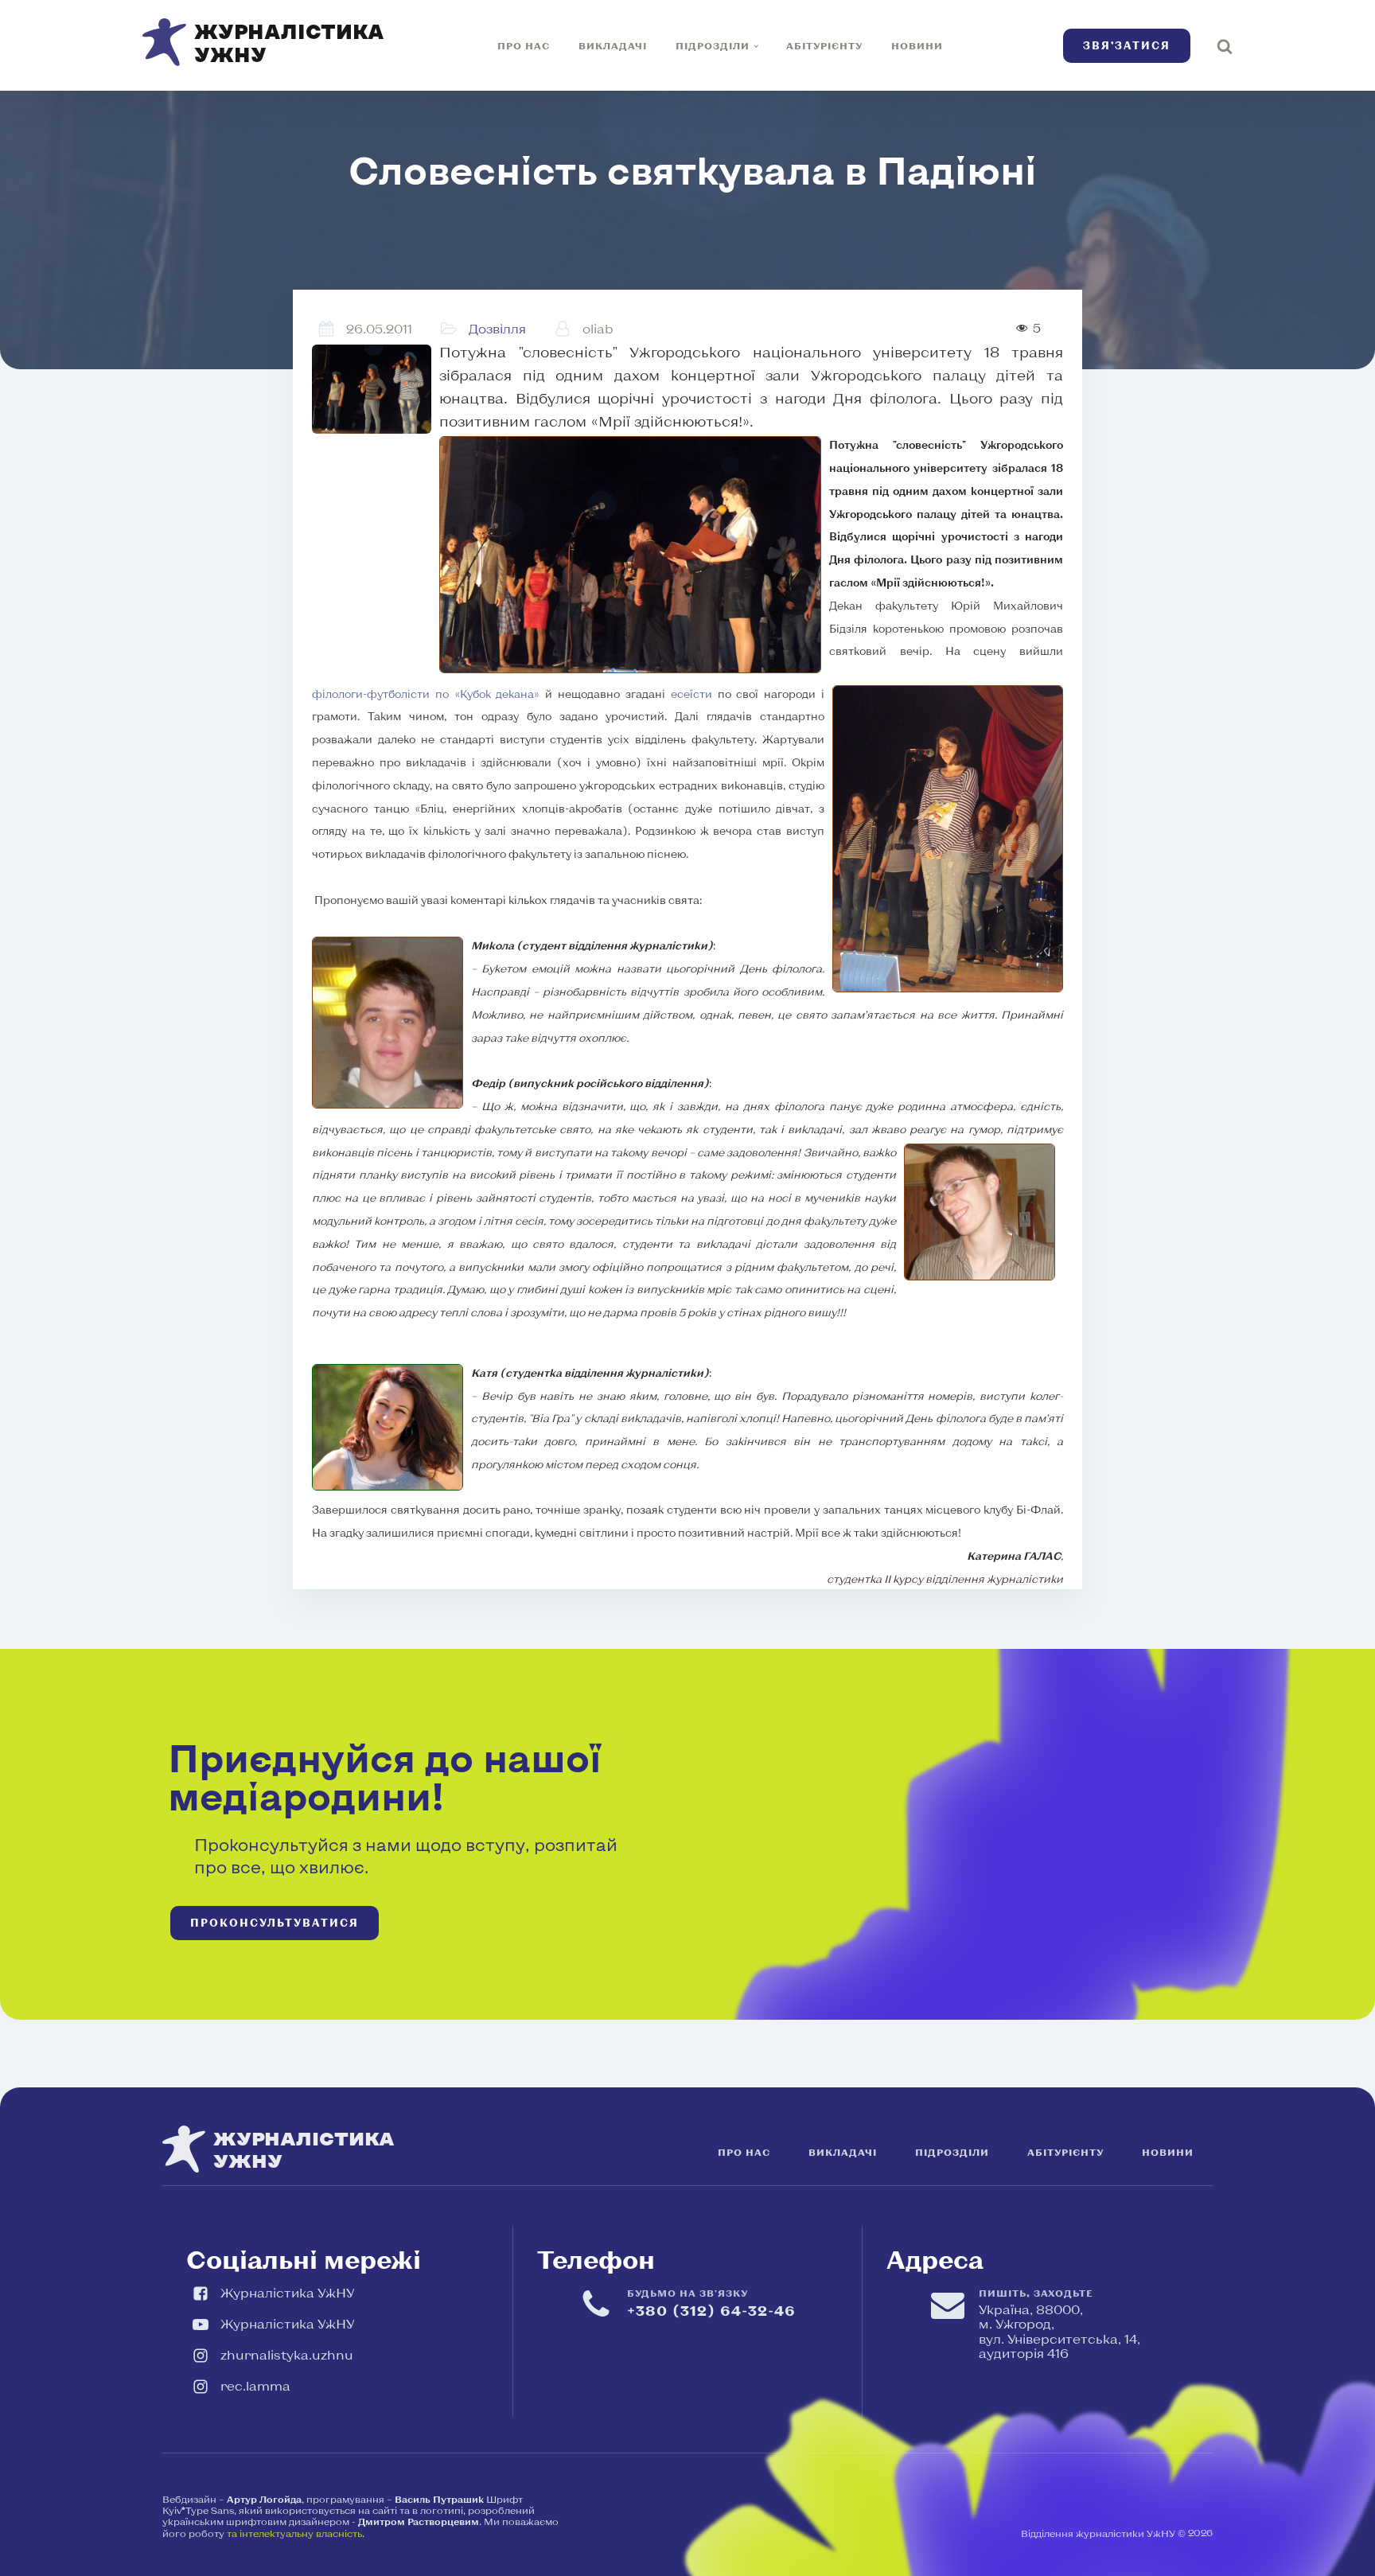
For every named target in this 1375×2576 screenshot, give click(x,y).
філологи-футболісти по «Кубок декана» (426, 694)
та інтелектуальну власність (294, 2533)
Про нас (524, 45)
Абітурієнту (824, 45)
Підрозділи (713, 45)
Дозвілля (497, 328)
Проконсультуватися (275, 1923)
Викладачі (613, 45)
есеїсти (691, 694)
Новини (917, 45)
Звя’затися (1127, 45)
